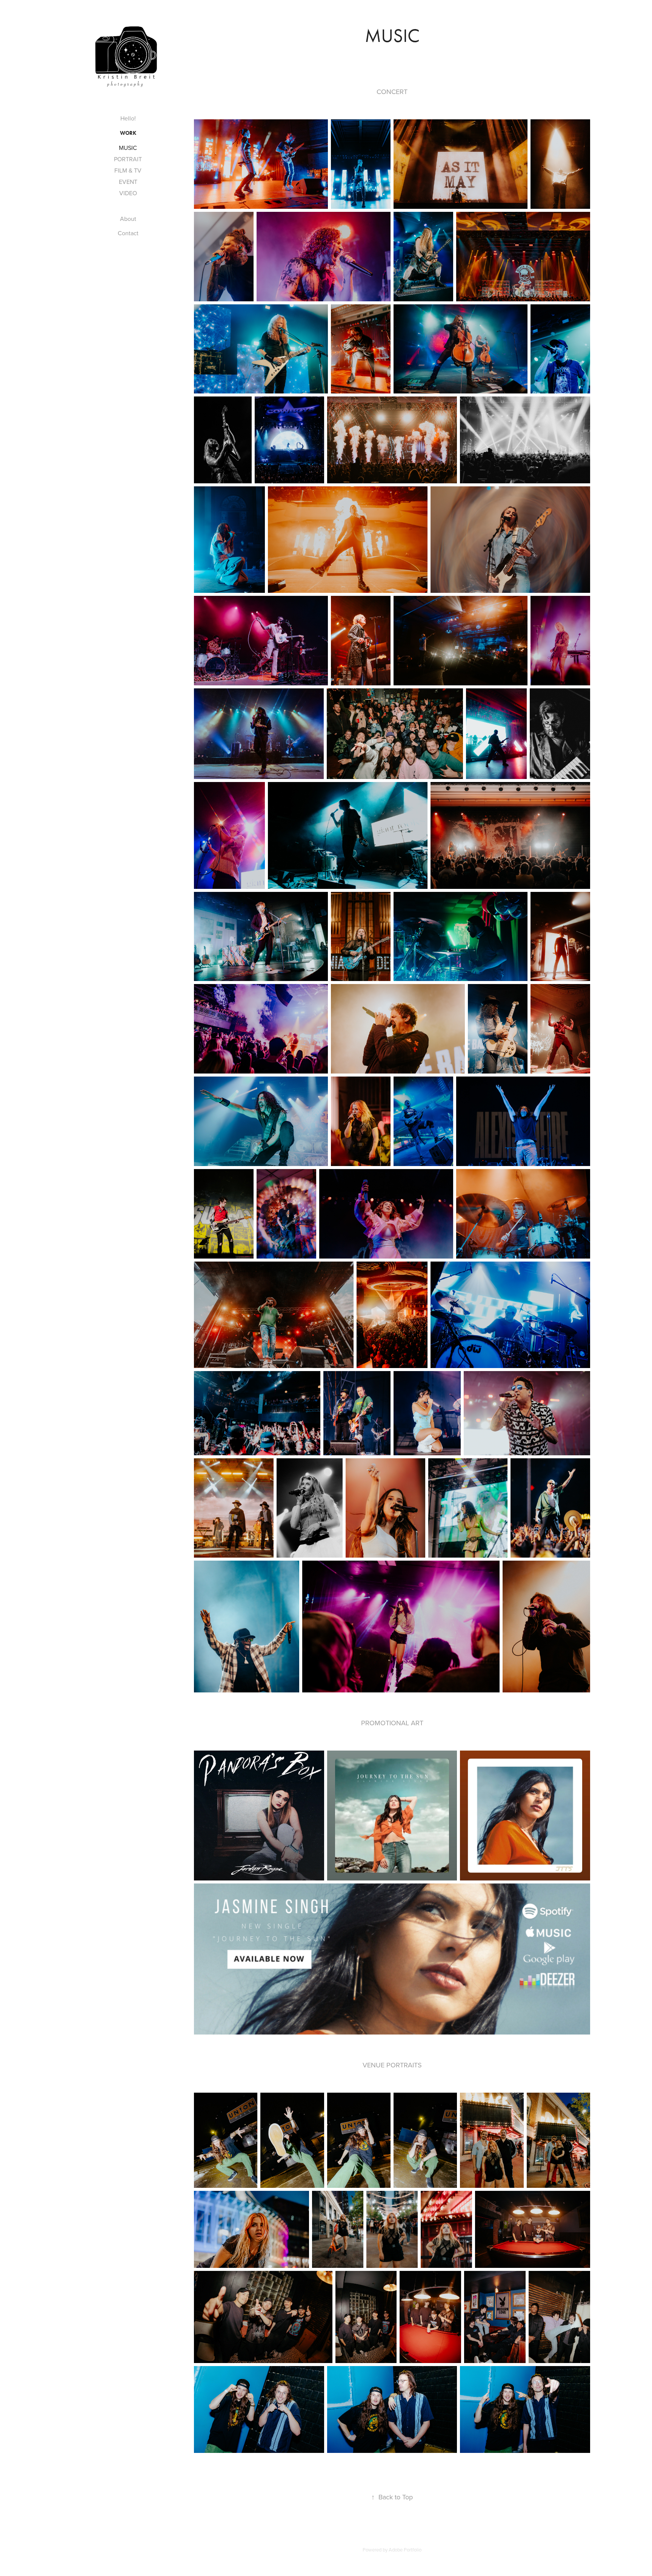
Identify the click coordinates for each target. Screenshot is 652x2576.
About (128, 219)
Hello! (128, 118)
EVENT (128, 182)
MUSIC (128, 148)
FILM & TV (128, 170)
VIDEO (128, 193)
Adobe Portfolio (405, 2550)
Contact (128, 233)
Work (128, 133)
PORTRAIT (128, 159)
